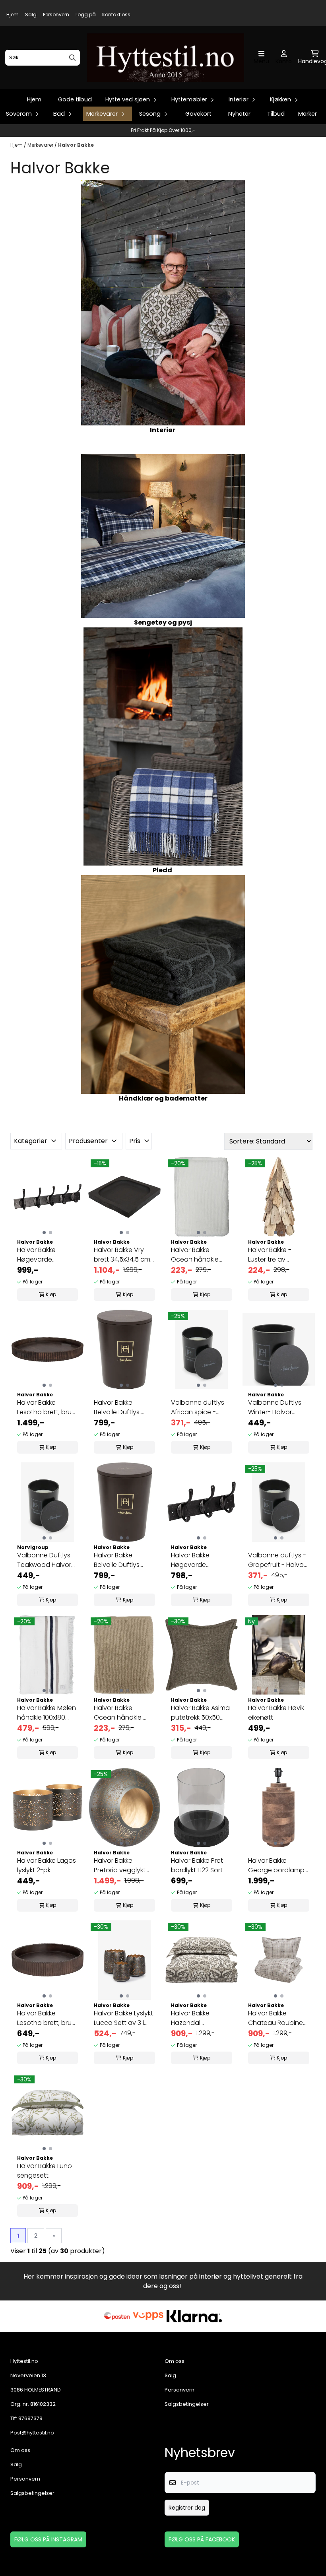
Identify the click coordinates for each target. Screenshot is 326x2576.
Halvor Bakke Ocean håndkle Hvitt (195, 1255)
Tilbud (276, 114)
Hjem (13, 15)
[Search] (72, 58)
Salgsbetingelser (187, 2404)
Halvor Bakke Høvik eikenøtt (276, 1713)
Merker (308, 114)
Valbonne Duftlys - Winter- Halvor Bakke (277, 1407)
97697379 (30, 2418)
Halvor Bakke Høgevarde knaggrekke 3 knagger (191, 1560)
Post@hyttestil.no (32, 2433)
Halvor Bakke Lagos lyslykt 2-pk (47, 1865)
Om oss (175, 2361)
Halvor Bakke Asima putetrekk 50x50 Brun (200, 1713)
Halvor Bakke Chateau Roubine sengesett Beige (276, 2018)
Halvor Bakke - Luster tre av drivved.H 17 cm (271, 1255)
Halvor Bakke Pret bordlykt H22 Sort (197, 1865)
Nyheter (239, 114)
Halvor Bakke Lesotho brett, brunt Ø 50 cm (48, 1407)
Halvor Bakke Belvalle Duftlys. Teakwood (117, 1407)
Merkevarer (41, 145)
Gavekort (198, 114)
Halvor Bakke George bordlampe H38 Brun (278, 1866)
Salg (31, 15)
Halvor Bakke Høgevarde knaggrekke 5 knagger (38, 1255)
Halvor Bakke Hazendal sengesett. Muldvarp (190, 2018)
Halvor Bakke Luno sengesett (45, 2171)
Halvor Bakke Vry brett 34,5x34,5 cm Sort (122, 1255)
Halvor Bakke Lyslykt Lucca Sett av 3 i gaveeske (123, 2018)
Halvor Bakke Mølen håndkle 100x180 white (47, 1713)
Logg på (86, 15)
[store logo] (165, 58)
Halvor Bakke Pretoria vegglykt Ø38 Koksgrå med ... (124, 1866)
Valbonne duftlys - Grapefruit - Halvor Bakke (277, 1560)
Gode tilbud (75, 99)
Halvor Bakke (76, 145)
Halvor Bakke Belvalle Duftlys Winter (117, 1560)
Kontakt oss (116, 15)
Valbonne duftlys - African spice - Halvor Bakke (200, 1407)
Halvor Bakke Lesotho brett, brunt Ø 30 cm (48, 2018)
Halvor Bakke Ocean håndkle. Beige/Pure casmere (118, 1713)
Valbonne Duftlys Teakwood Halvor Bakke (44, 1560)
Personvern (56, 15)
